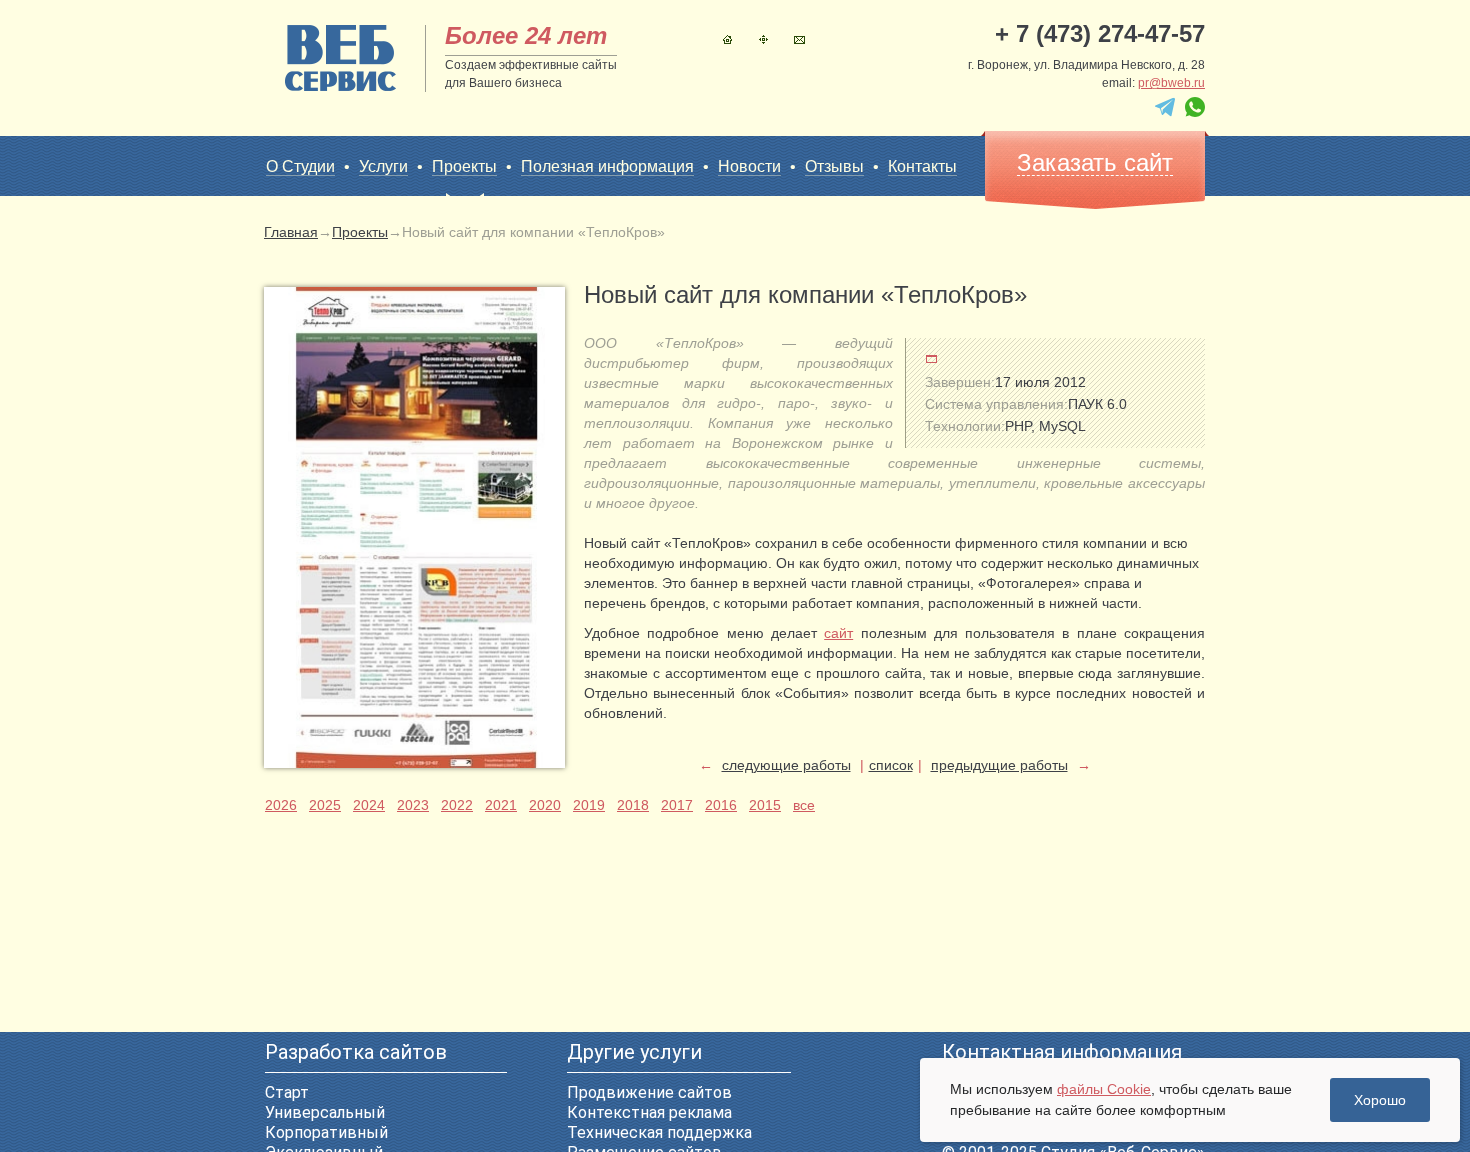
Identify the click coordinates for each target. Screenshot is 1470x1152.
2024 (369, 805)
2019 (589, 805)
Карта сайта (763, 39)
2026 (281, 805)
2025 (325, 805)
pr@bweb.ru (1171, 83)
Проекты (464, 166)
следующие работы (786, 765)
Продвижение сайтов (649, 1092)
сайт (838, 633)
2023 (413, 805)
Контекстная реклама (649, 1112)
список (891, 765)
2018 (633, 805)
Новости (749, 166)
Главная (727, 39)
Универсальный (325, 1112)
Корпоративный (326, 1132)
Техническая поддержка (659, 1132)
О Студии (300, 166)
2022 (457, 805)
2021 (501, 805)
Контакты (799, 39)
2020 (545, 805)
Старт (287, 1092)
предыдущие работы (999, 765)
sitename (340, 58)
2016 (721, 805)
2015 (765, 805)
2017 (677, 805)
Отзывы (834, 166)
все (804, 805)
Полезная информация (607, 166)
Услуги (383, 166)
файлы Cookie (1104, 1089)
